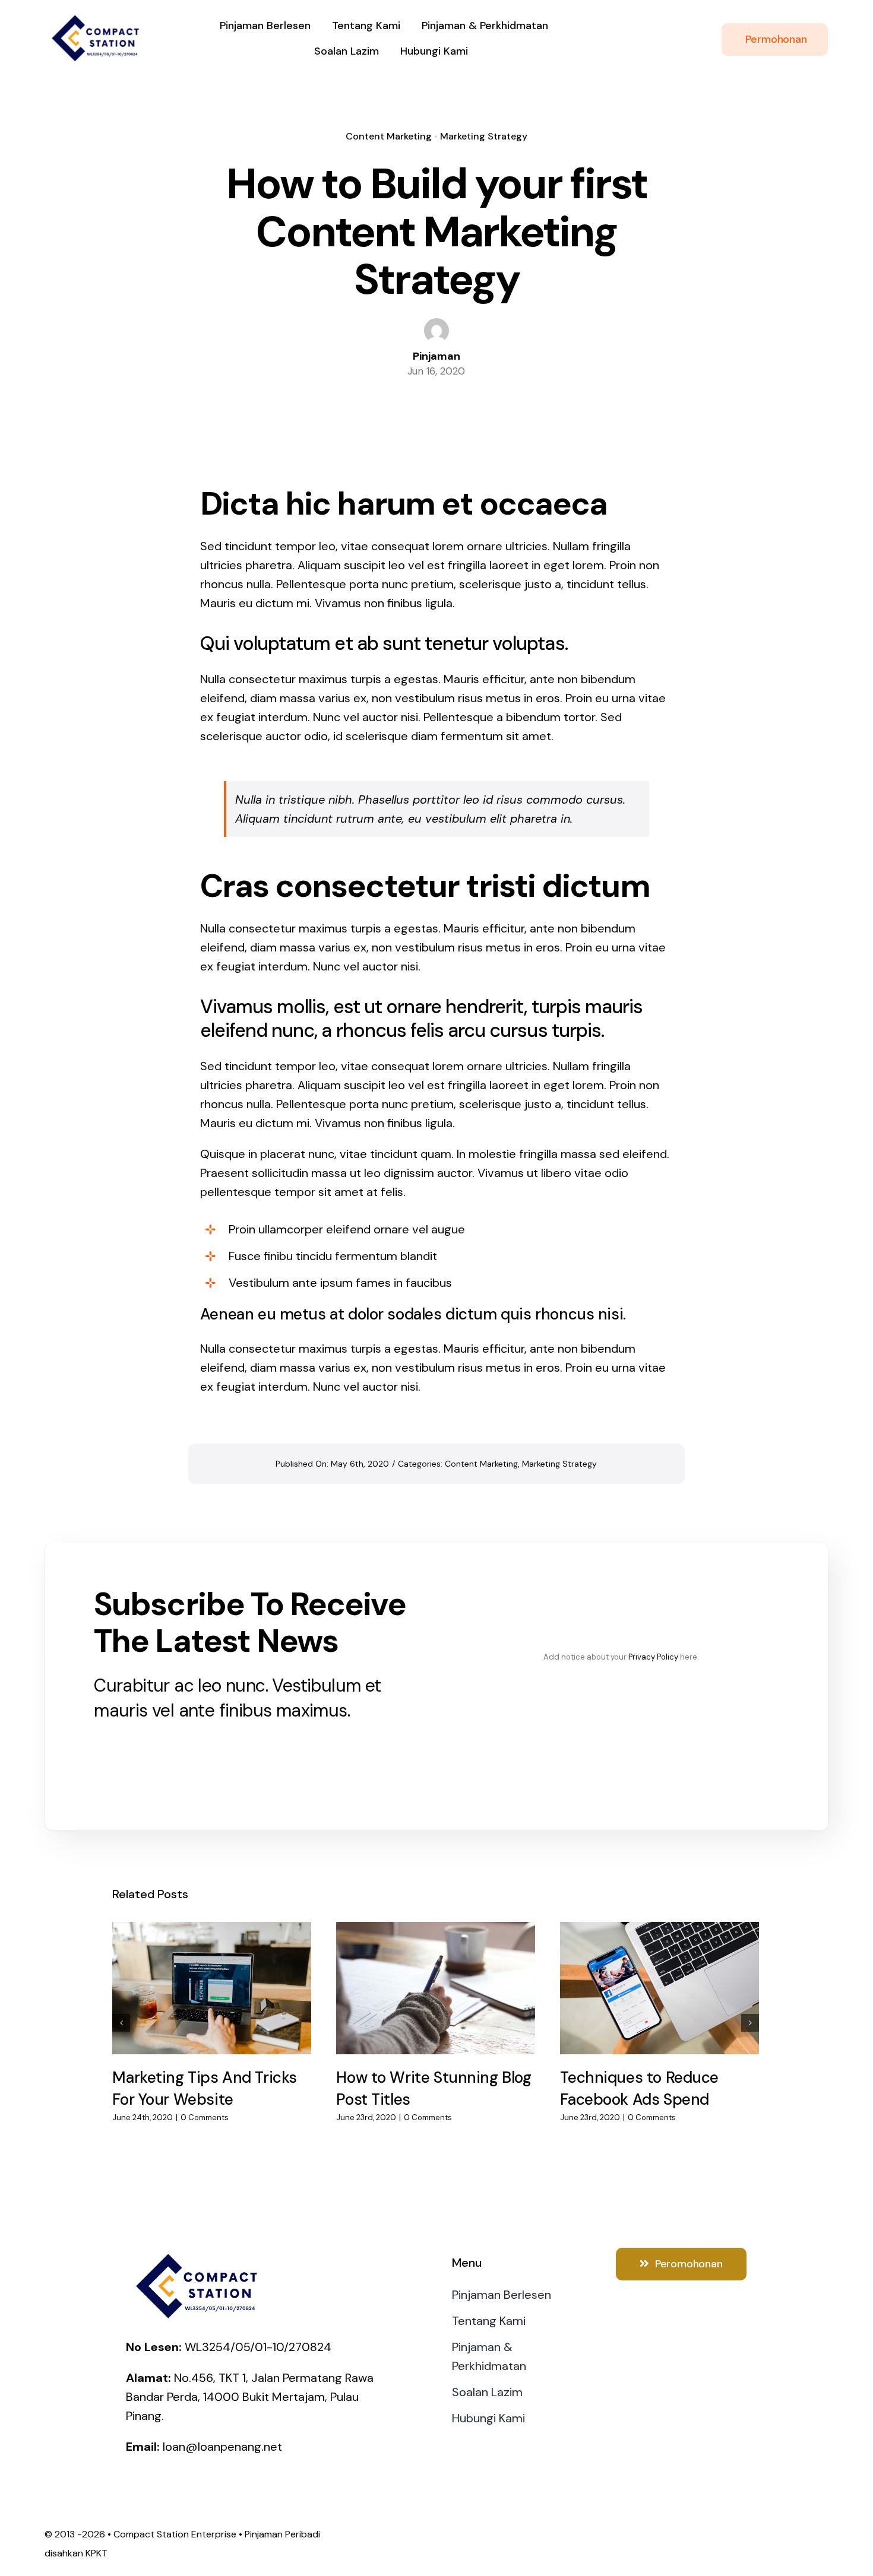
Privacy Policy (653, 1657)
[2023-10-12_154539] (98, 17)
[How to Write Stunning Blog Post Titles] (436, 1988)
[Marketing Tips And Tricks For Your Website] (212, 1988)
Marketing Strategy (484, 136)
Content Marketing (389, 136)
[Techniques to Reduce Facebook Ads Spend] (660, 1988)
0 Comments (205, 2117)
